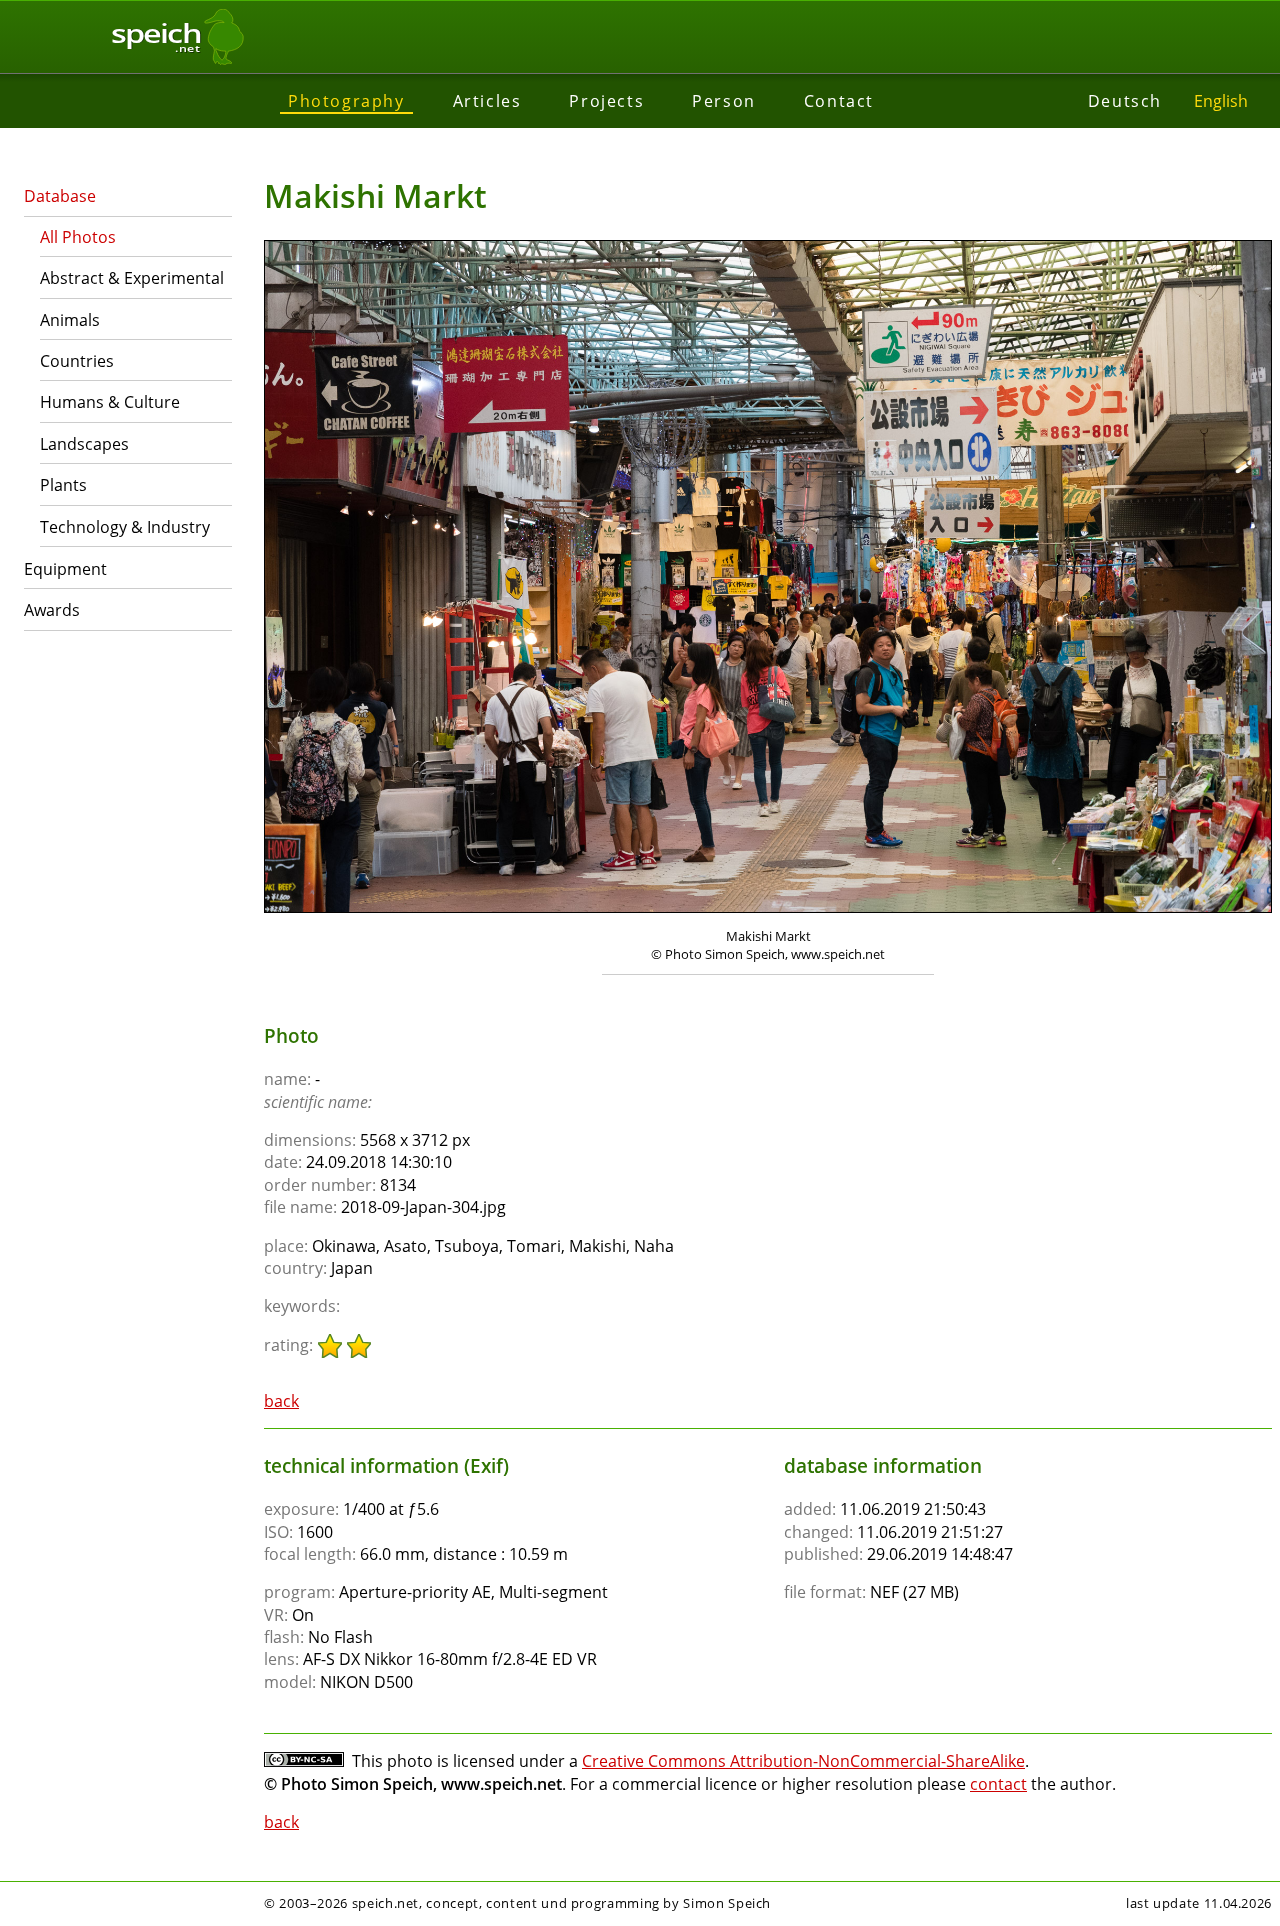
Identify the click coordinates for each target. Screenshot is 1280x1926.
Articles (487, 101)
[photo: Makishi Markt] (768, 579)
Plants (63, 485)
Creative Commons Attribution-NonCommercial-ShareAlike (803, 1761)
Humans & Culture (110, 402)
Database (60, 196)
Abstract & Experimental (132, 278)
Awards (52, 610)
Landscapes (84, 444)
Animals (70, 320)
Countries (77, 361)
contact (998, 1784)
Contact (839, 101)
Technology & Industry (125, 527)
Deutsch (1125, 101)
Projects (606, 101)
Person (724, 101)
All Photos (78, 237)
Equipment (65, 569)
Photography (346, 101)
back (281, 1401)
